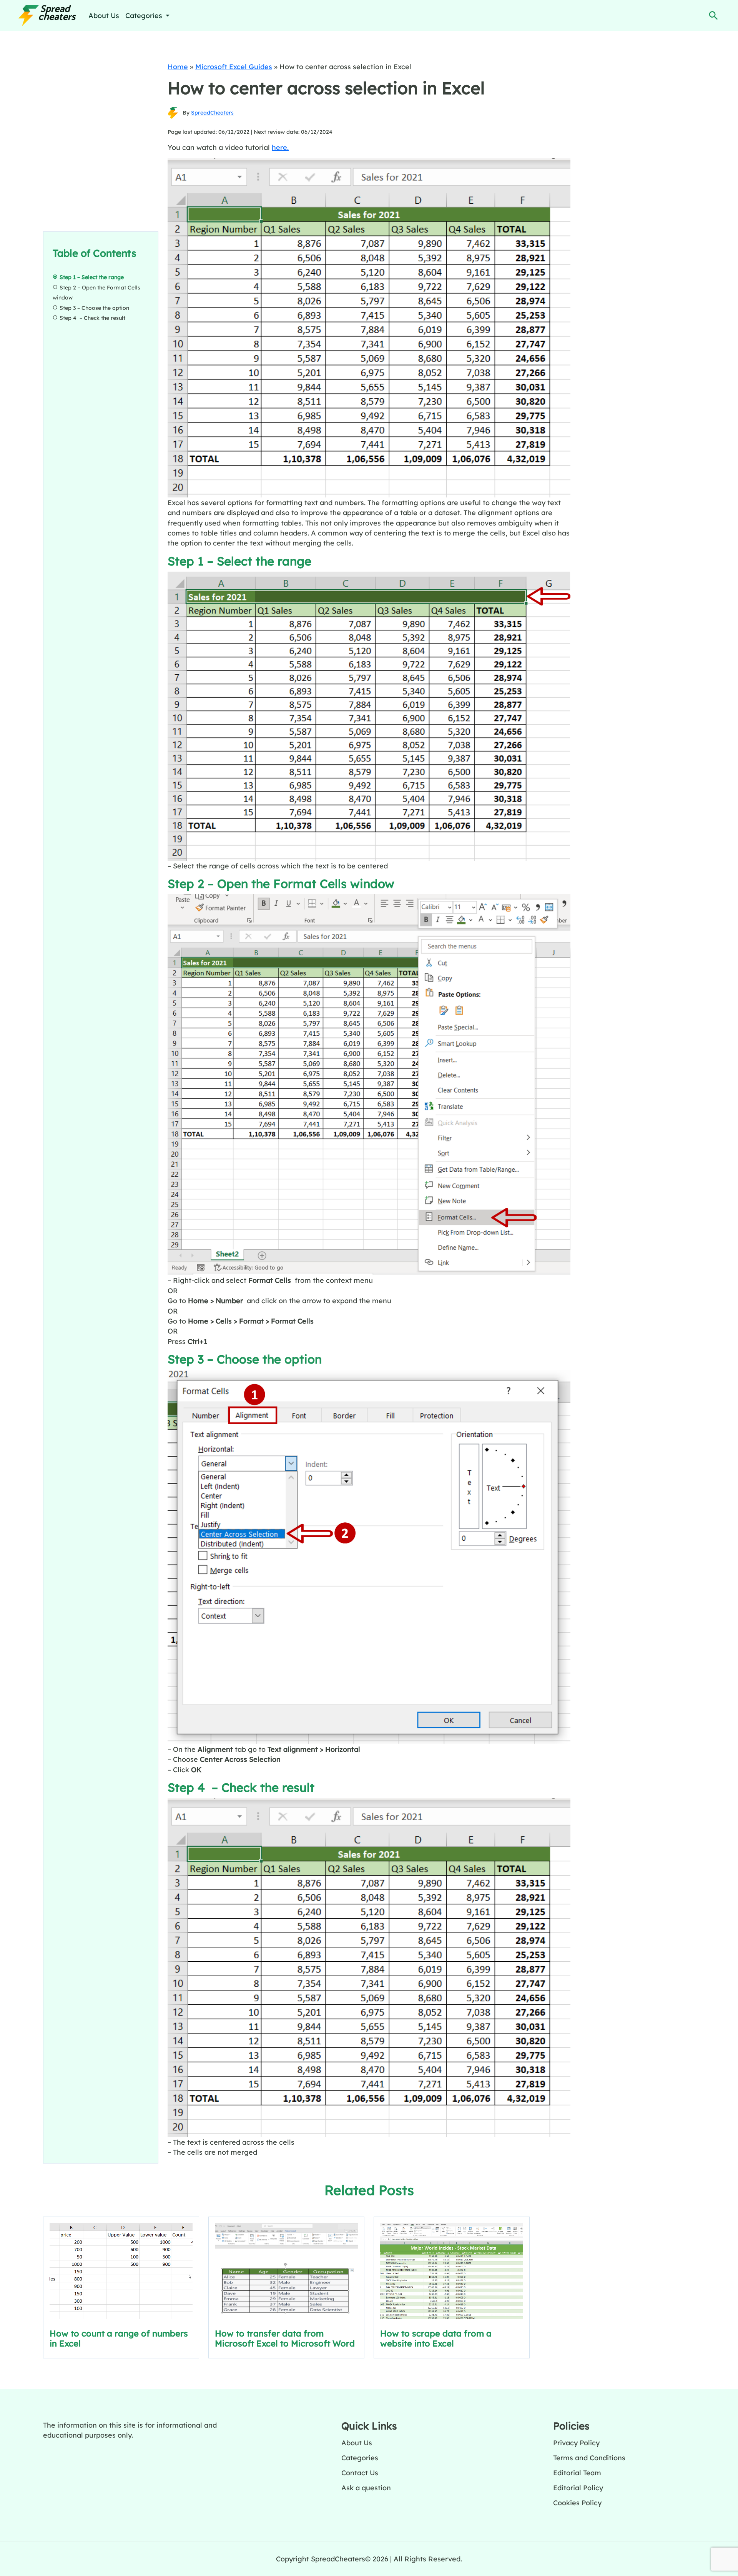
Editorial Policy (578, 2488)
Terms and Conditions (589, 2458)
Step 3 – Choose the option (94, 308)
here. (280, 147)
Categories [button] (145, 15)
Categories (360, 2458)
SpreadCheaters (212, 113)
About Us (104, 15)
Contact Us (360, 2473)
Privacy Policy (576, 2443)
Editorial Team (577, 2473)
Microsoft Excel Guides (234, 67)
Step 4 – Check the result (92, 318)
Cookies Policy (577, 2503)
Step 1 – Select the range (92, 277)
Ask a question (366, 2488)
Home (178, 67)
